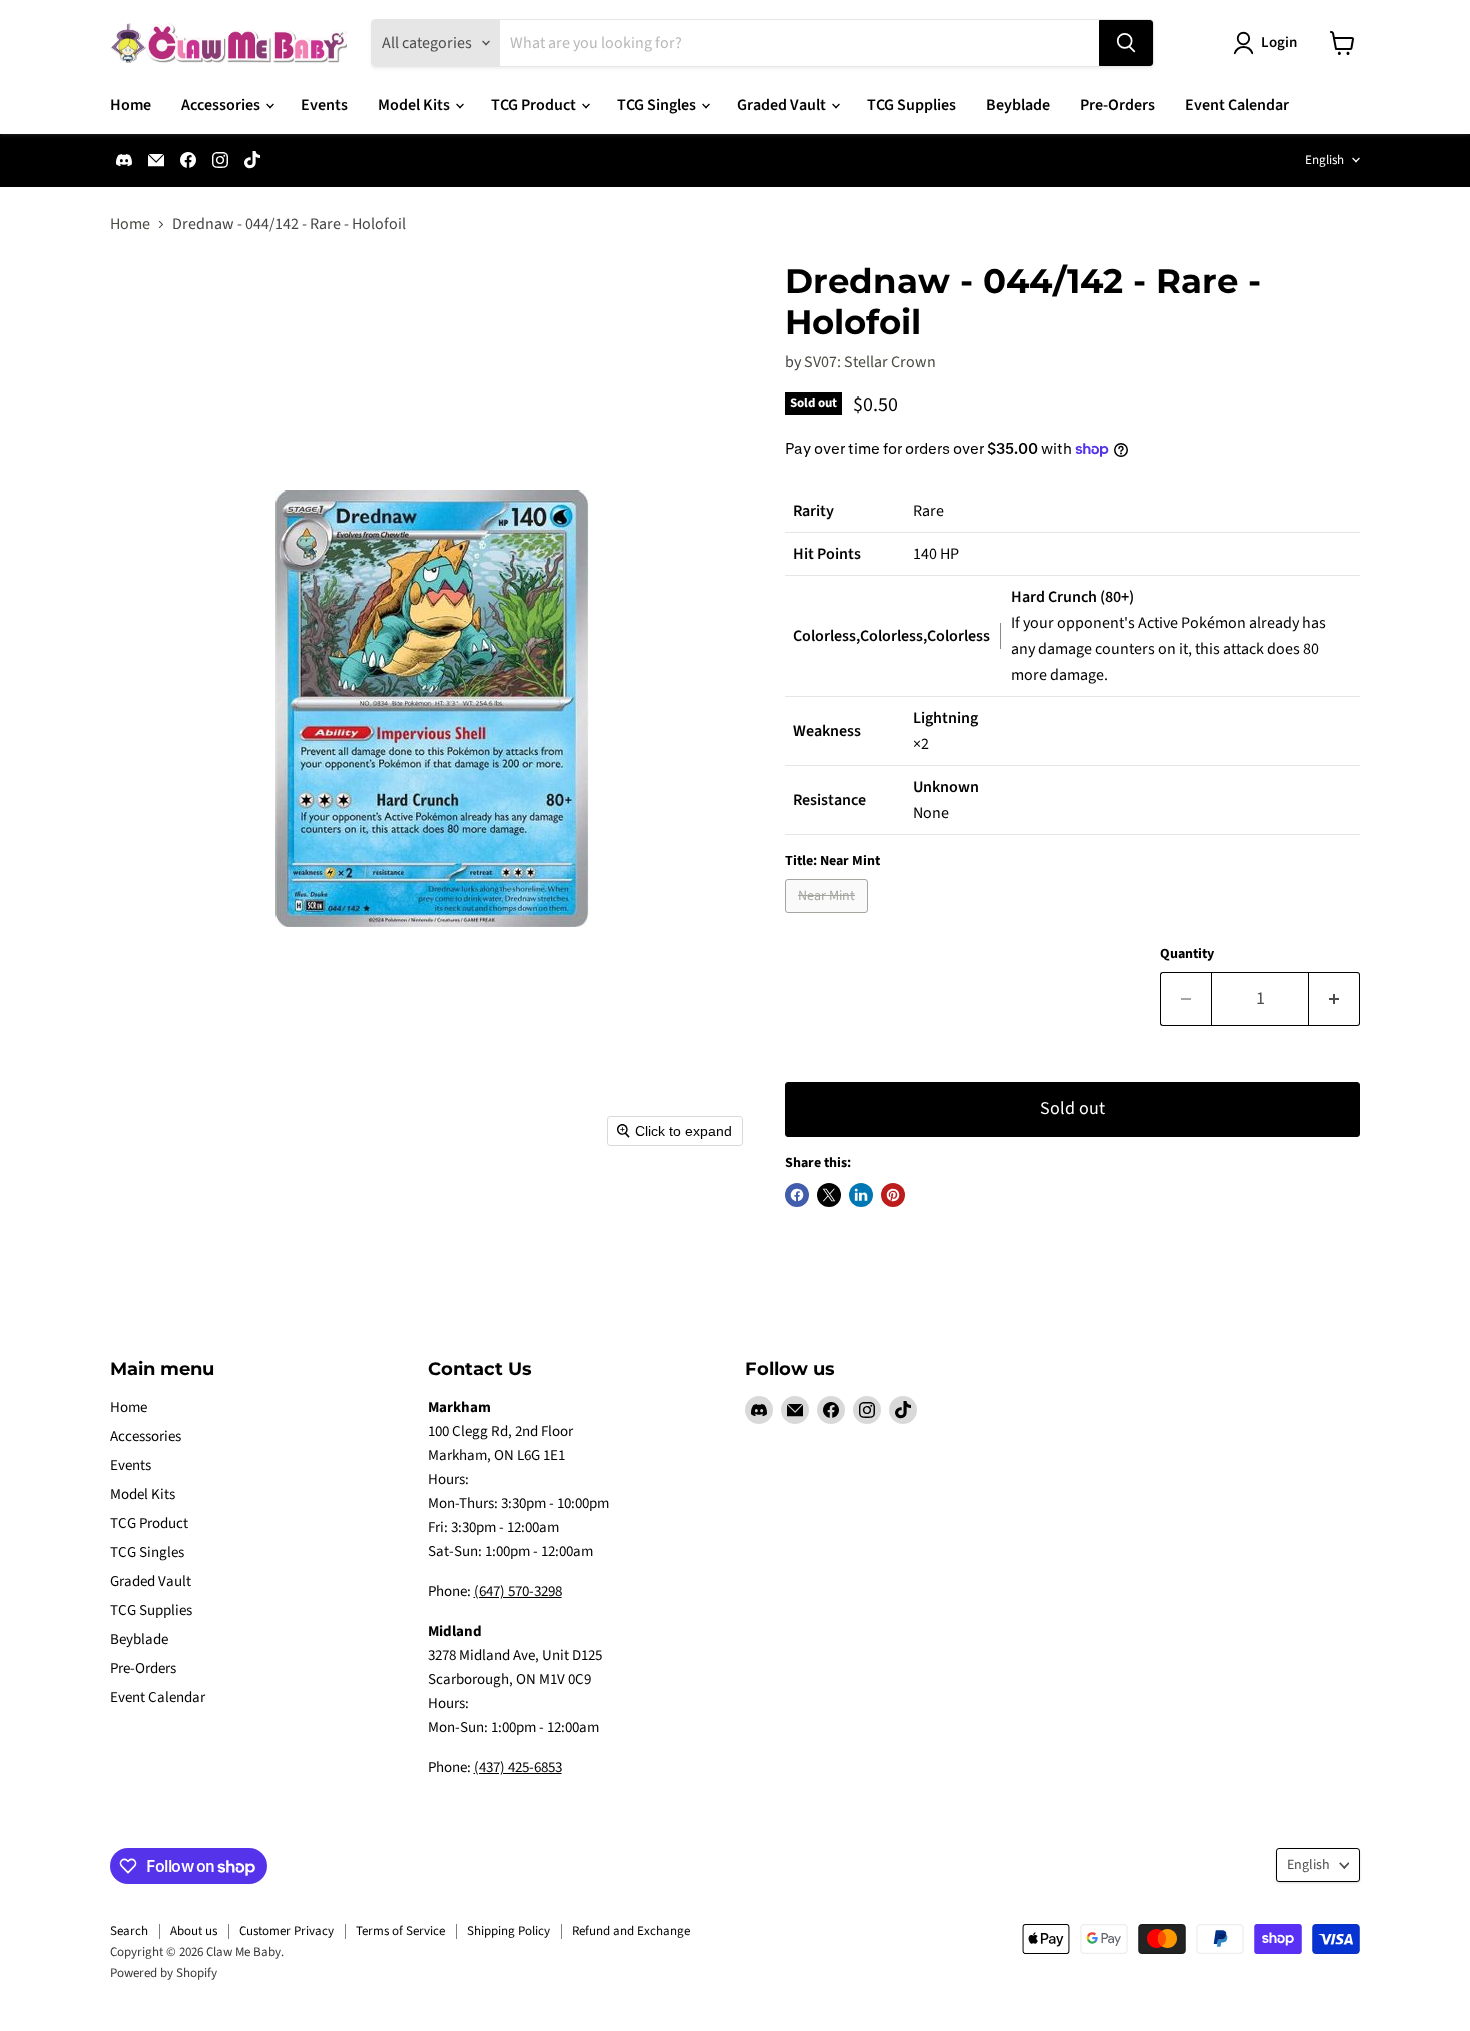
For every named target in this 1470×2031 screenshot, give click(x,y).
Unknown (946, 787)
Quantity (1187, 954)
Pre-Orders (1117, 105)
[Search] (1126, 43)
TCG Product (535, 105)
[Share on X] (829, 1195)
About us (193, 1931)
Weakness (827, 731)
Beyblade (1018, 105)
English (1324, 160)
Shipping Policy (508, 1931)
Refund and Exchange (631, 1931)
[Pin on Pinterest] (893, 1195)
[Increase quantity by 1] (1334, 999)
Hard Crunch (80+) (1072, 597)
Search (129, 1931)
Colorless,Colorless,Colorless (891, 636)
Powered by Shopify (163, 1973)
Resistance (829, 800)
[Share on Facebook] (797, 1195)
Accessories (222, 105)
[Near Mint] (829, 918)
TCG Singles (658, 105)
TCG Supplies (911, 105)
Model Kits (415, 105)
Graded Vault (783, 105)
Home (130, 105)
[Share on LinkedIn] (861, 1195)
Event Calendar (1237, 105)
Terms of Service (400, 1931)
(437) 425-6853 (518, 1767)
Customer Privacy (286, 1931)
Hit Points (827, 554)
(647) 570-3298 (518, 1591)
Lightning (945, 718)
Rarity (813, 511)
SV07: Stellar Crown (870, 362)
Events (324, 105)
